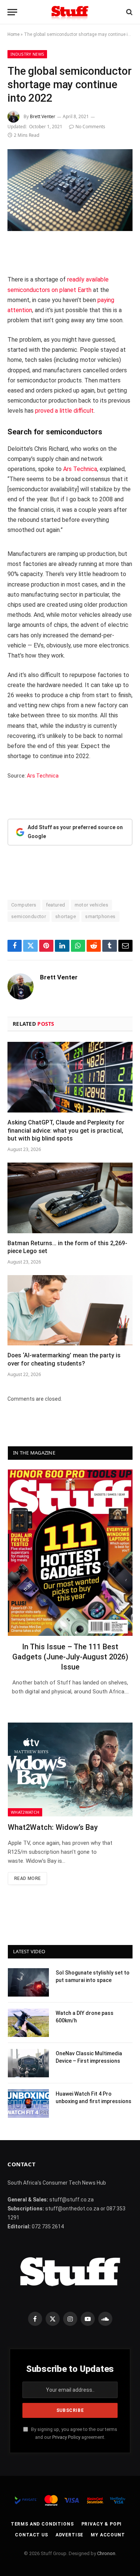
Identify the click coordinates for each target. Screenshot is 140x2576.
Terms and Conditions (42, 2524)
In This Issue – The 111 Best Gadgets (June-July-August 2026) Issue (70, 1657)
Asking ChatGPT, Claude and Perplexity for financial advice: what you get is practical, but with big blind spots (66, 1131)
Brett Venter (43, 116)
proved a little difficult (64, 411)
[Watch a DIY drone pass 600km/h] (28, 2023)
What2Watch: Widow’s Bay (53, 1827)
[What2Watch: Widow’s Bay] (70, 1769)
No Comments (90, 127)
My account (108, 2535)
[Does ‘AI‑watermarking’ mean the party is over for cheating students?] (70, 1310)
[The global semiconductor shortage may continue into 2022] (70, 190)
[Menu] (12, 12)
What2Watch (25, 1812)
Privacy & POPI (102, 2524)
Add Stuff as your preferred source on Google (75, 832)
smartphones (100, 916)
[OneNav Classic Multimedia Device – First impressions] (28, 2063)
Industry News (27, 54)
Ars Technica (80, 469)
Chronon (106, 2553)
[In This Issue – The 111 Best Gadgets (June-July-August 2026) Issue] (70, 1553)
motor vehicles (91, 905)
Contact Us (31, 2535)
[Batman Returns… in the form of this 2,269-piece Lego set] (70, 1198)
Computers (24, 905)
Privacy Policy (66, 2437)
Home (13, 34)
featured (56, 905)
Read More (27, 1878)
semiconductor (29, 916)
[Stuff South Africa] (70, 12)
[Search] (129, 12)
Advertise (70, 2535)
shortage (66, 916)
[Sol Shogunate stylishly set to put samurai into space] (28, 1982)
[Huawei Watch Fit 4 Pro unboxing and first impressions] (28, 2103)
